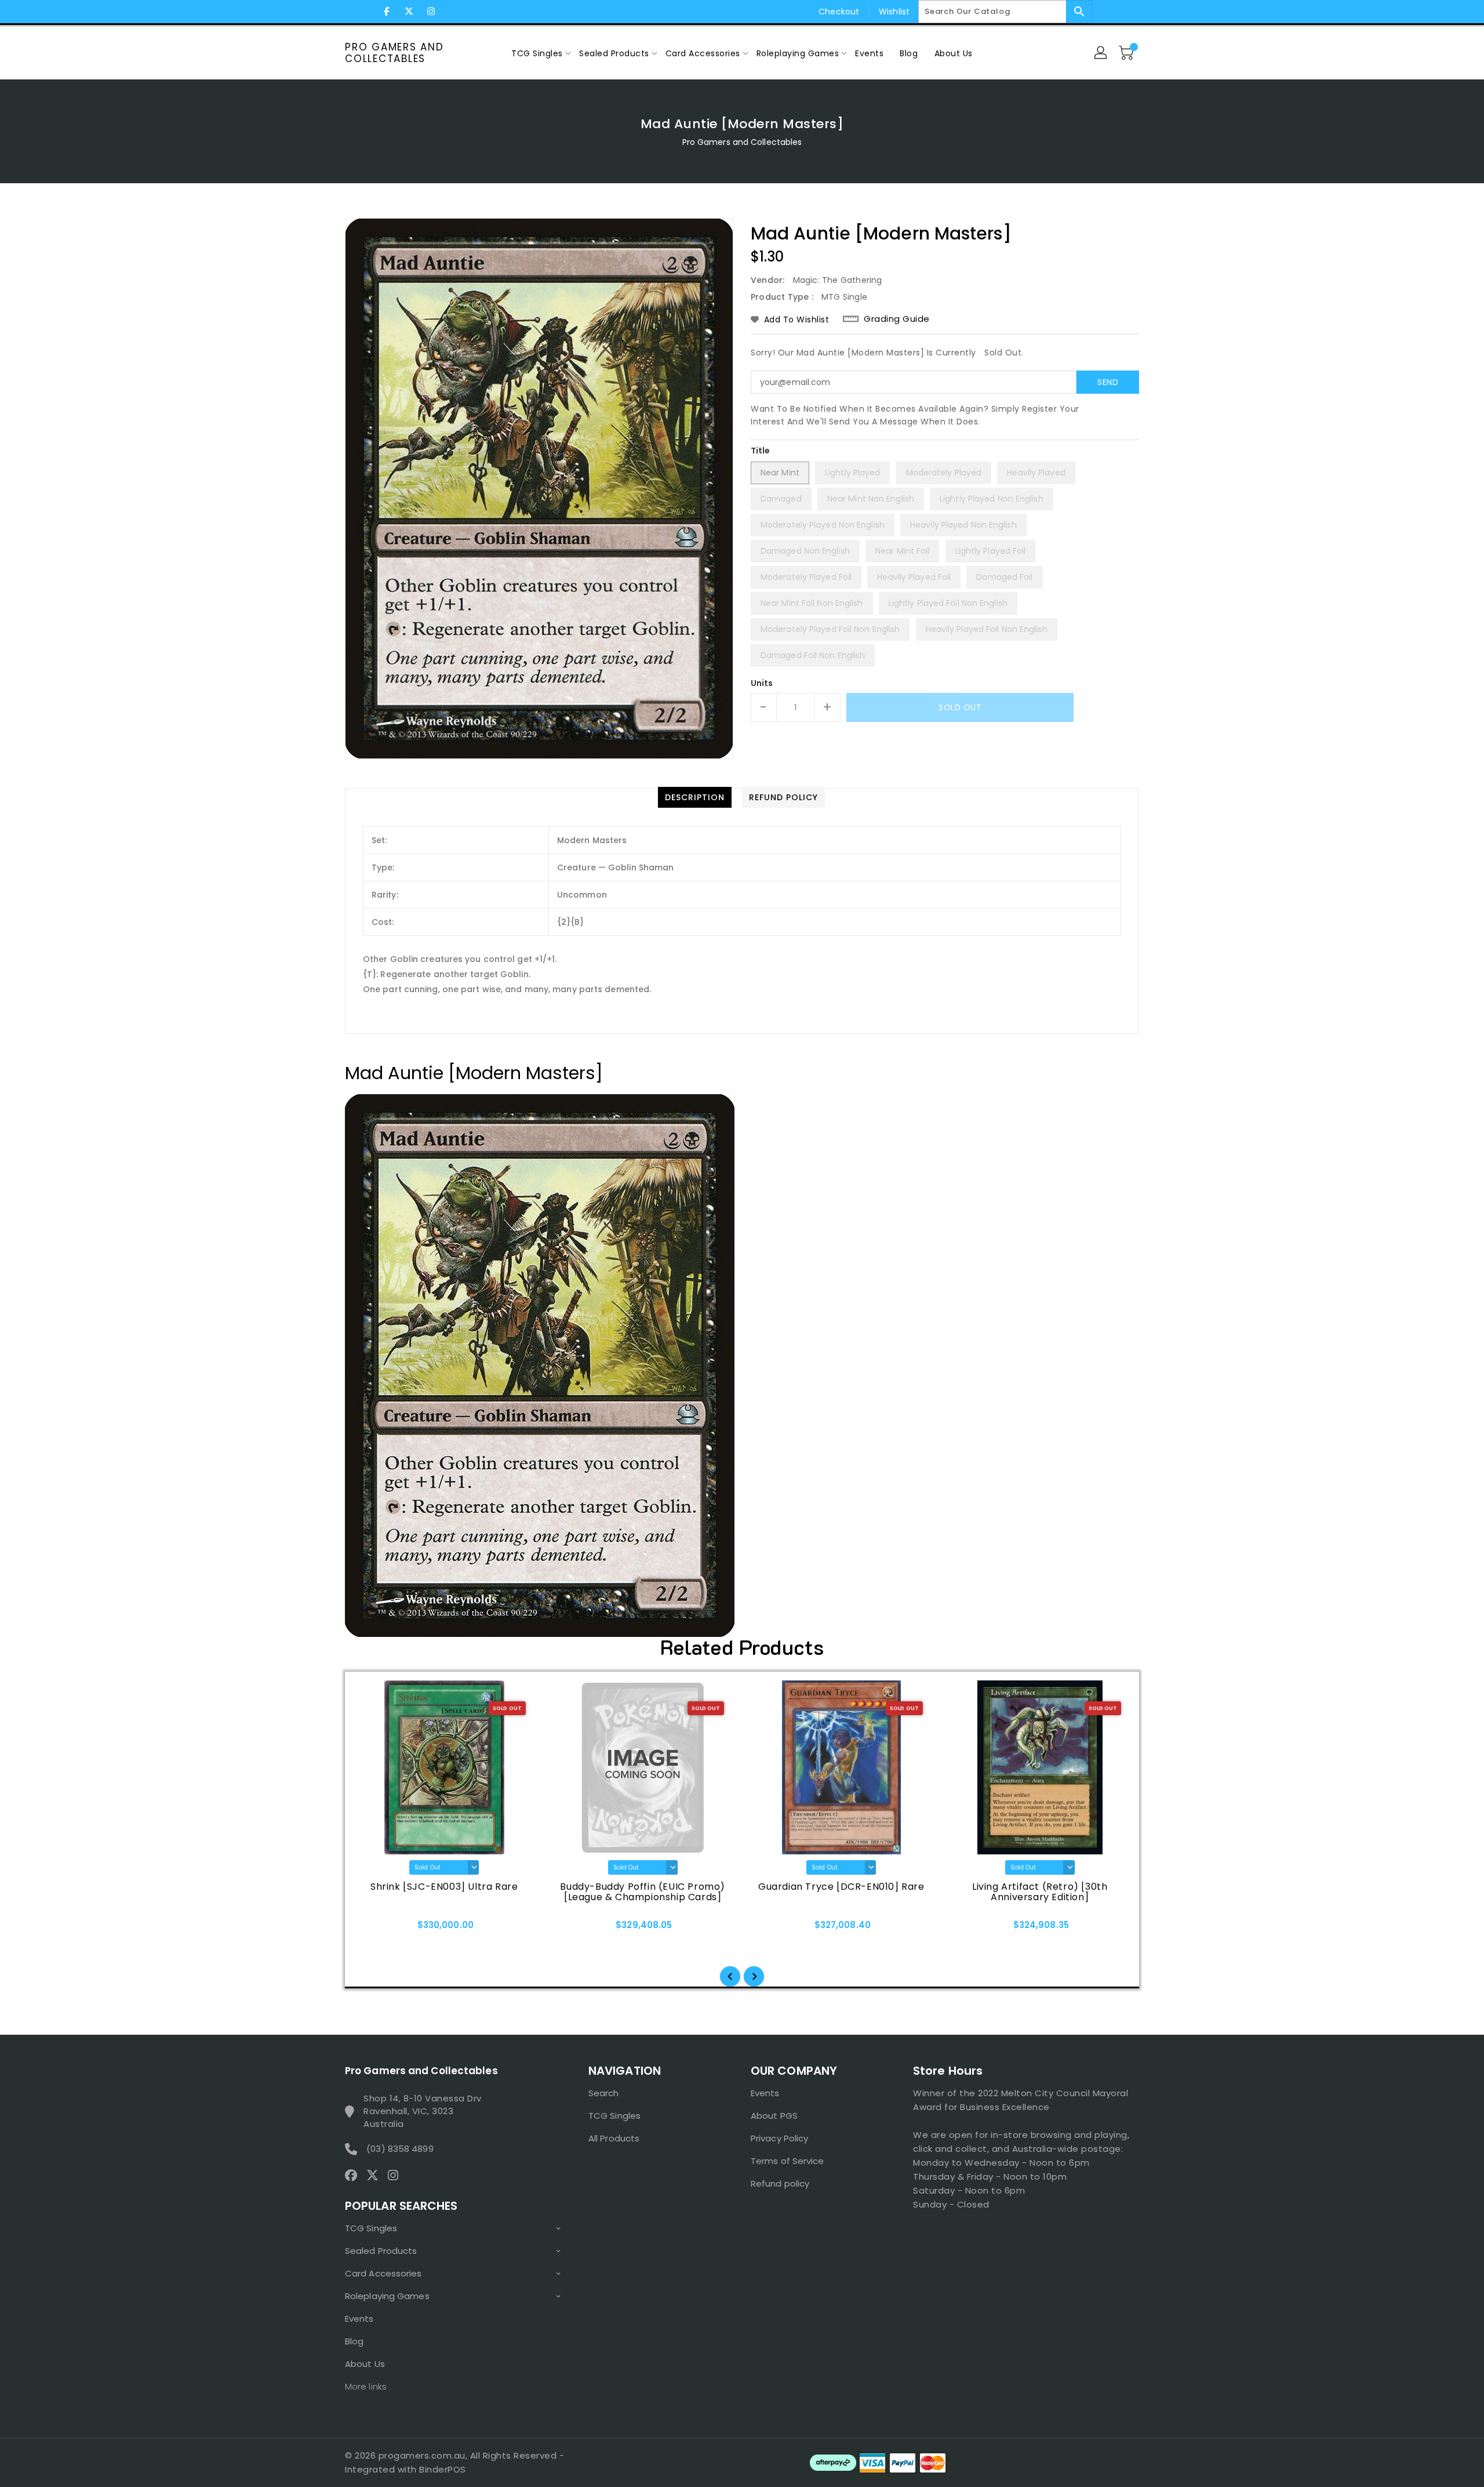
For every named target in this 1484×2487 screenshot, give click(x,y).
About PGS (774, 2116)
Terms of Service (788, 2161)
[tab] (695, 797)
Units (762, 683)
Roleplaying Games (387, 2296)
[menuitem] (537, 53)
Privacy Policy (779, 2138)
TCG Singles (371, 2228)
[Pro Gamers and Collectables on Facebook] (387, 12)
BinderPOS (443, 2469)
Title (761, 451)
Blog (354, 2341)
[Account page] (1101, 53)
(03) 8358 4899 (400, 2149)
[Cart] (1127, 53)
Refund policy (780, 2183)
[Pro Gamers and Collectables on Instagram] (431, 12)
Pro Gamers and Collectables (394, 53)
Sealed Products (381, 2251)
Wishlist (894, 12)
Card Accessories (383, 2273)
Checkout (839, 12)
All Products (614, 2138)
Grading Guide (897, 319)
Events (359, 2319)
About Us (365, 2364)
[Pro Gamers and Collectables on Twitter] (409, 12)
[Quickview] (378, 1929)
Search (604, 2093)
